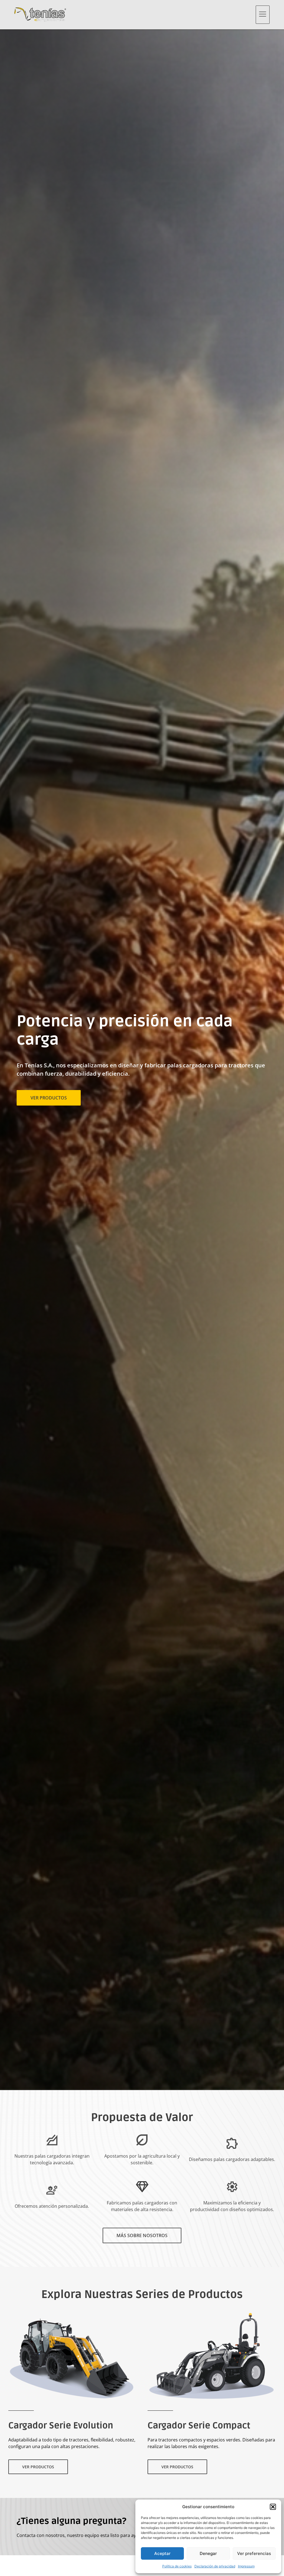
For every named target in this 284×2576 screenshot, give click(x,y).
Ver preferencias (254, 2553)
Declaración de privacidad (215, 2566)
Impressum (246, 2566)
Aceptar (162, 2553)
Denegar (208, 2553)
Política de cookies (177, 2566)
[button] (273, 2507)
